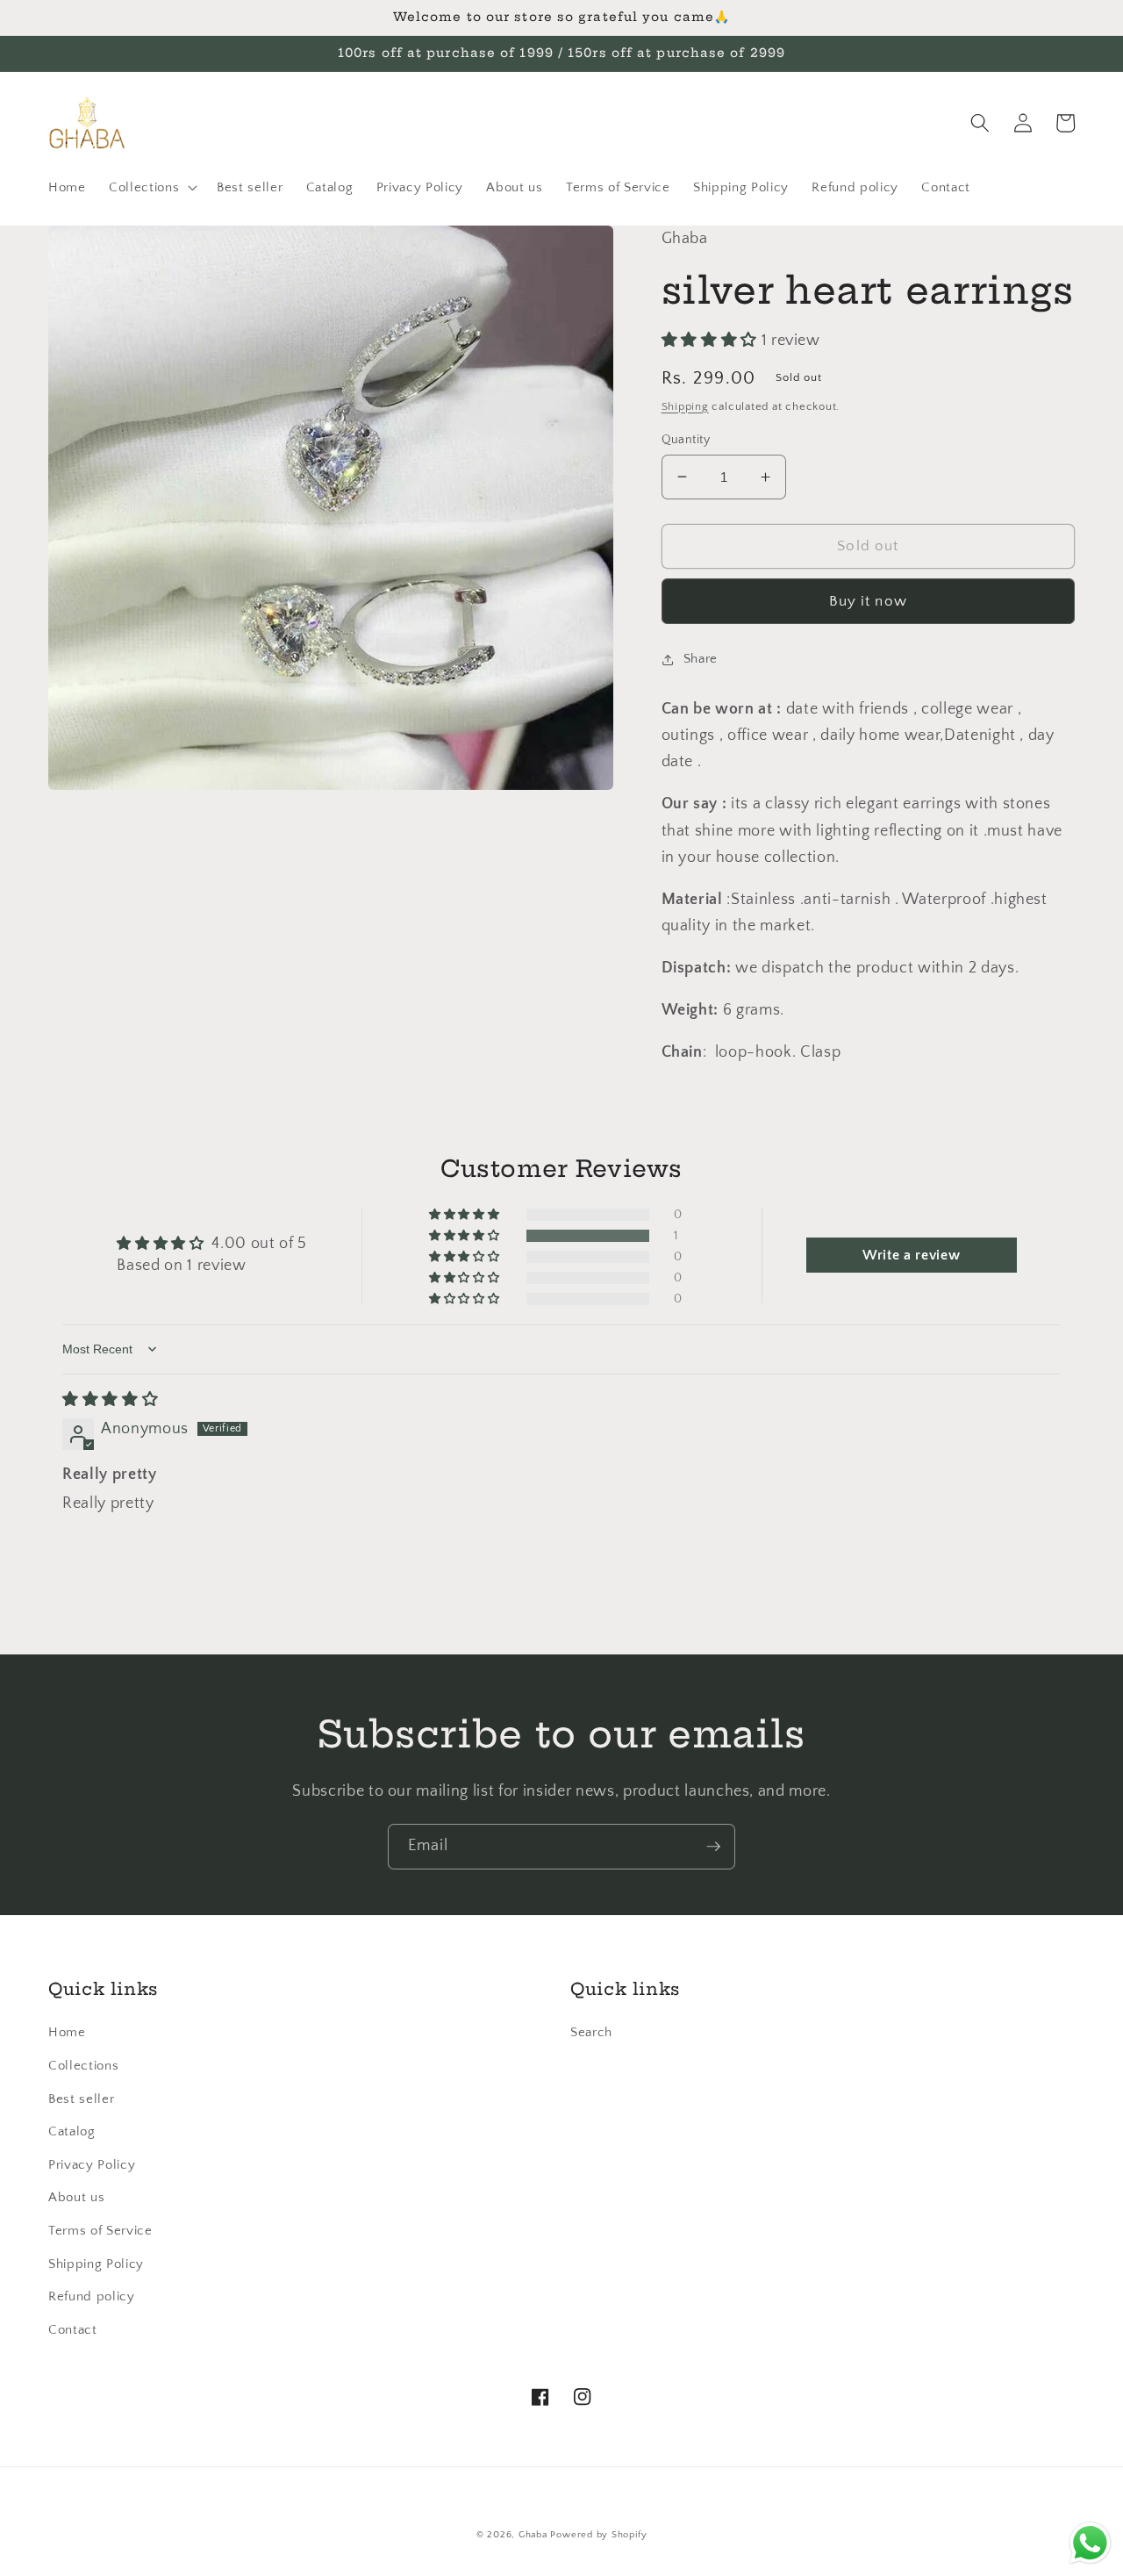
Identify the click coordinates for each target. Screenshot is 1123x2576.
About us (76, 2197)
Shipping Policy (96, 2264)
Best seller (81, 2099)
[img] (110, 1400)
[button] (151, 188)
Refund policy (92, 2296)
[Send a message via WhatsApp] (1090, 2543)
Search (591, 2032)
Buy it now (868, 600)
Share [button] (701, 659)
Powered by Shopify (598, 2535)
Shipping (685, 405)
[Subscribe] (713, 1847)
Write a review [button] (911, 1255)
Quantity (686, 439)
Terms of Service (100, 2231)
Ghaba (533, 2535)
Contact (73, 2330)
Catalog (72, 2131)
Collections (83, 2066)
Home (67, 2032)
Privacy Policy (92, 2165)
